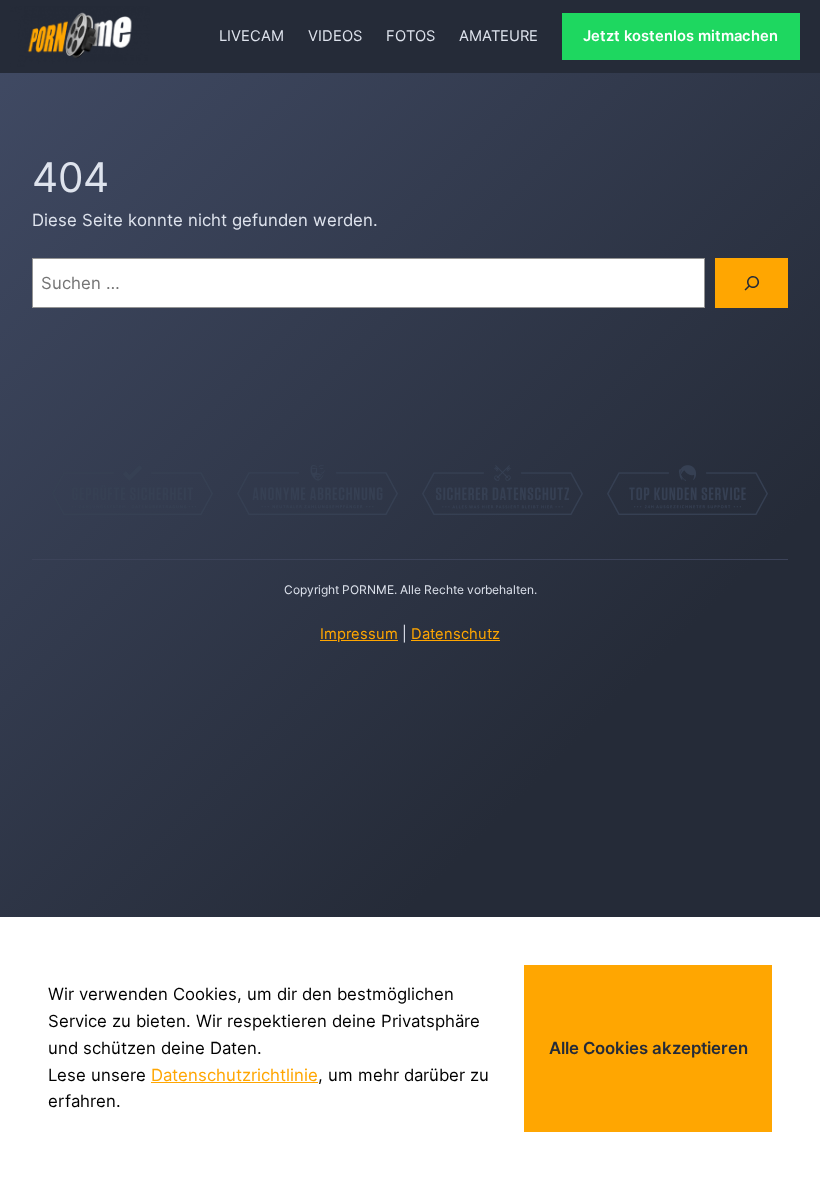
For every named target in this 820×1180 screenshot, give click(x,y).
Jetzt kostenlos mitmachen (680, 36)
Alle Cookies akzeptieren (648, 1048)
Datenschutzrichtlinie (234, 1075)
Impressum (359, 634)
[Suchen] (751, 283)
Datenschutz (455, 634)
